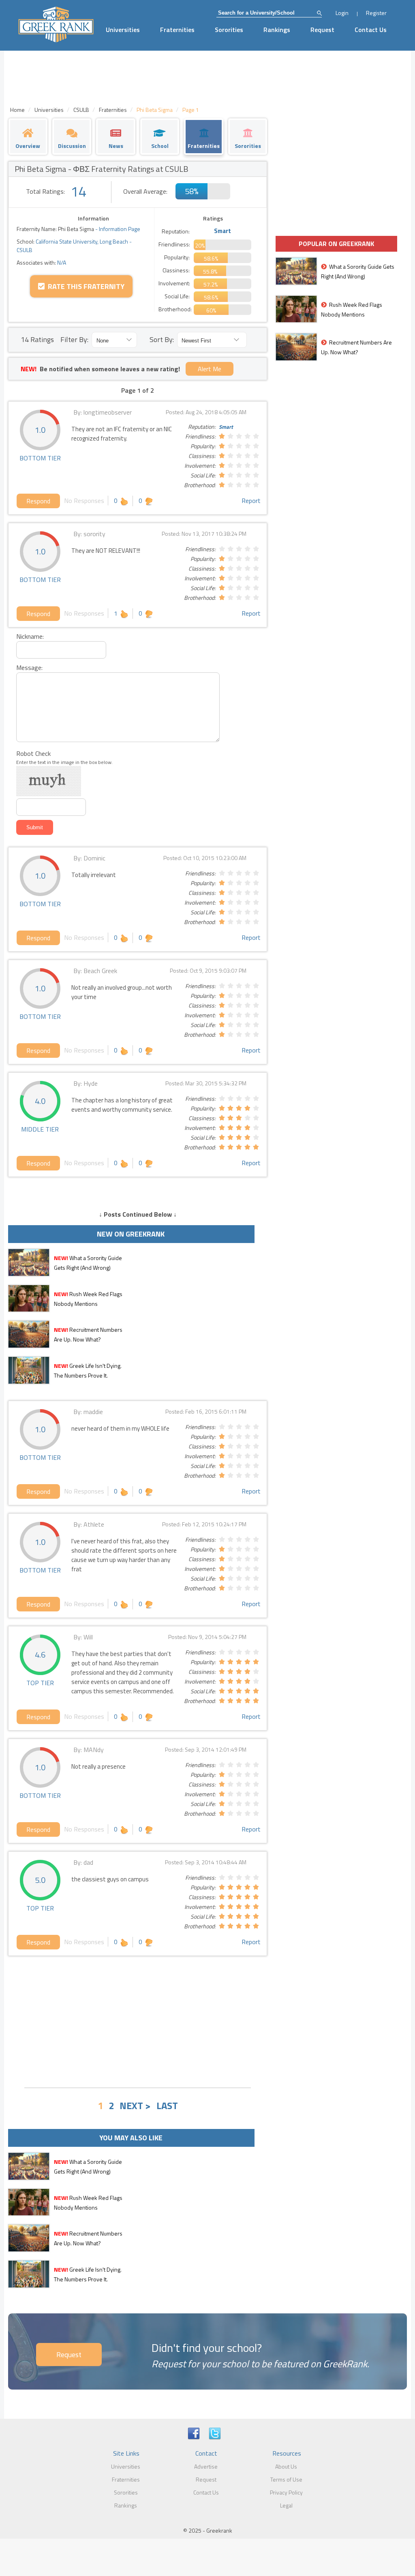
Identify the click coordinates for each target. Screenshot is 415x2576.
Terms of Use (286, 2479)
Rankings (277, 30)
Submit (35, 827)
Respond (38, 501)
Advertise (206, 2466)
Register (376, 13)
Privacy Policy (286, 2492)
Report (251, 501)
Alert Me (210, 369)
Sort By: (162, 339)
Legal (286, 2505)
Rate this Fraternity (84, 286)
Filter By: (74, 339)
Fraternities (177, 30)
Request (322, 30)
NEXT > (135, 2105)
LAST (167, 2105)
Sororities (229, 30)
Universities (123, 30)
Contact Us (371, 30)
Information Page (120, 229)
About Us (286, 2466)
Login (342, 13)
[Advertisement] (138, 2021)
